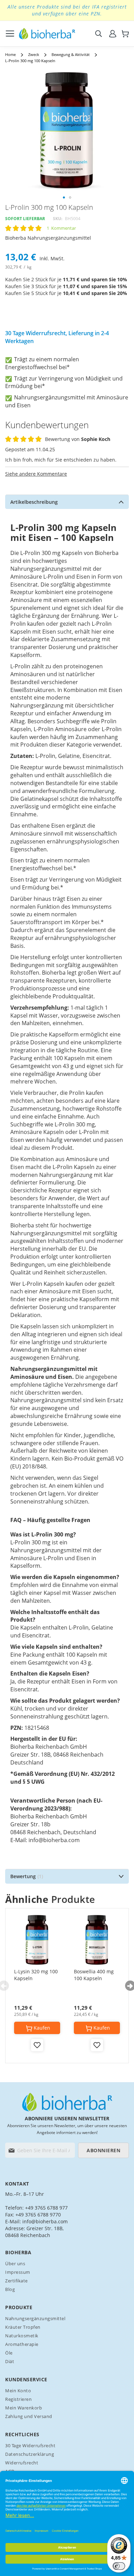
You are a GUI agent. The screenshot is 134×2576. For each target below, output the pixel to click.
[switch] (119, 2566)
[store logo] (47, 34)
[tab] (67, 502)
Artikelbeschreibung (34, 502)
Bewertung (26, 1876)
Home (10, 54)
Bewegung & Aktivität (71, 54)
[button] (64, 197)
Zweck (34, 54)
